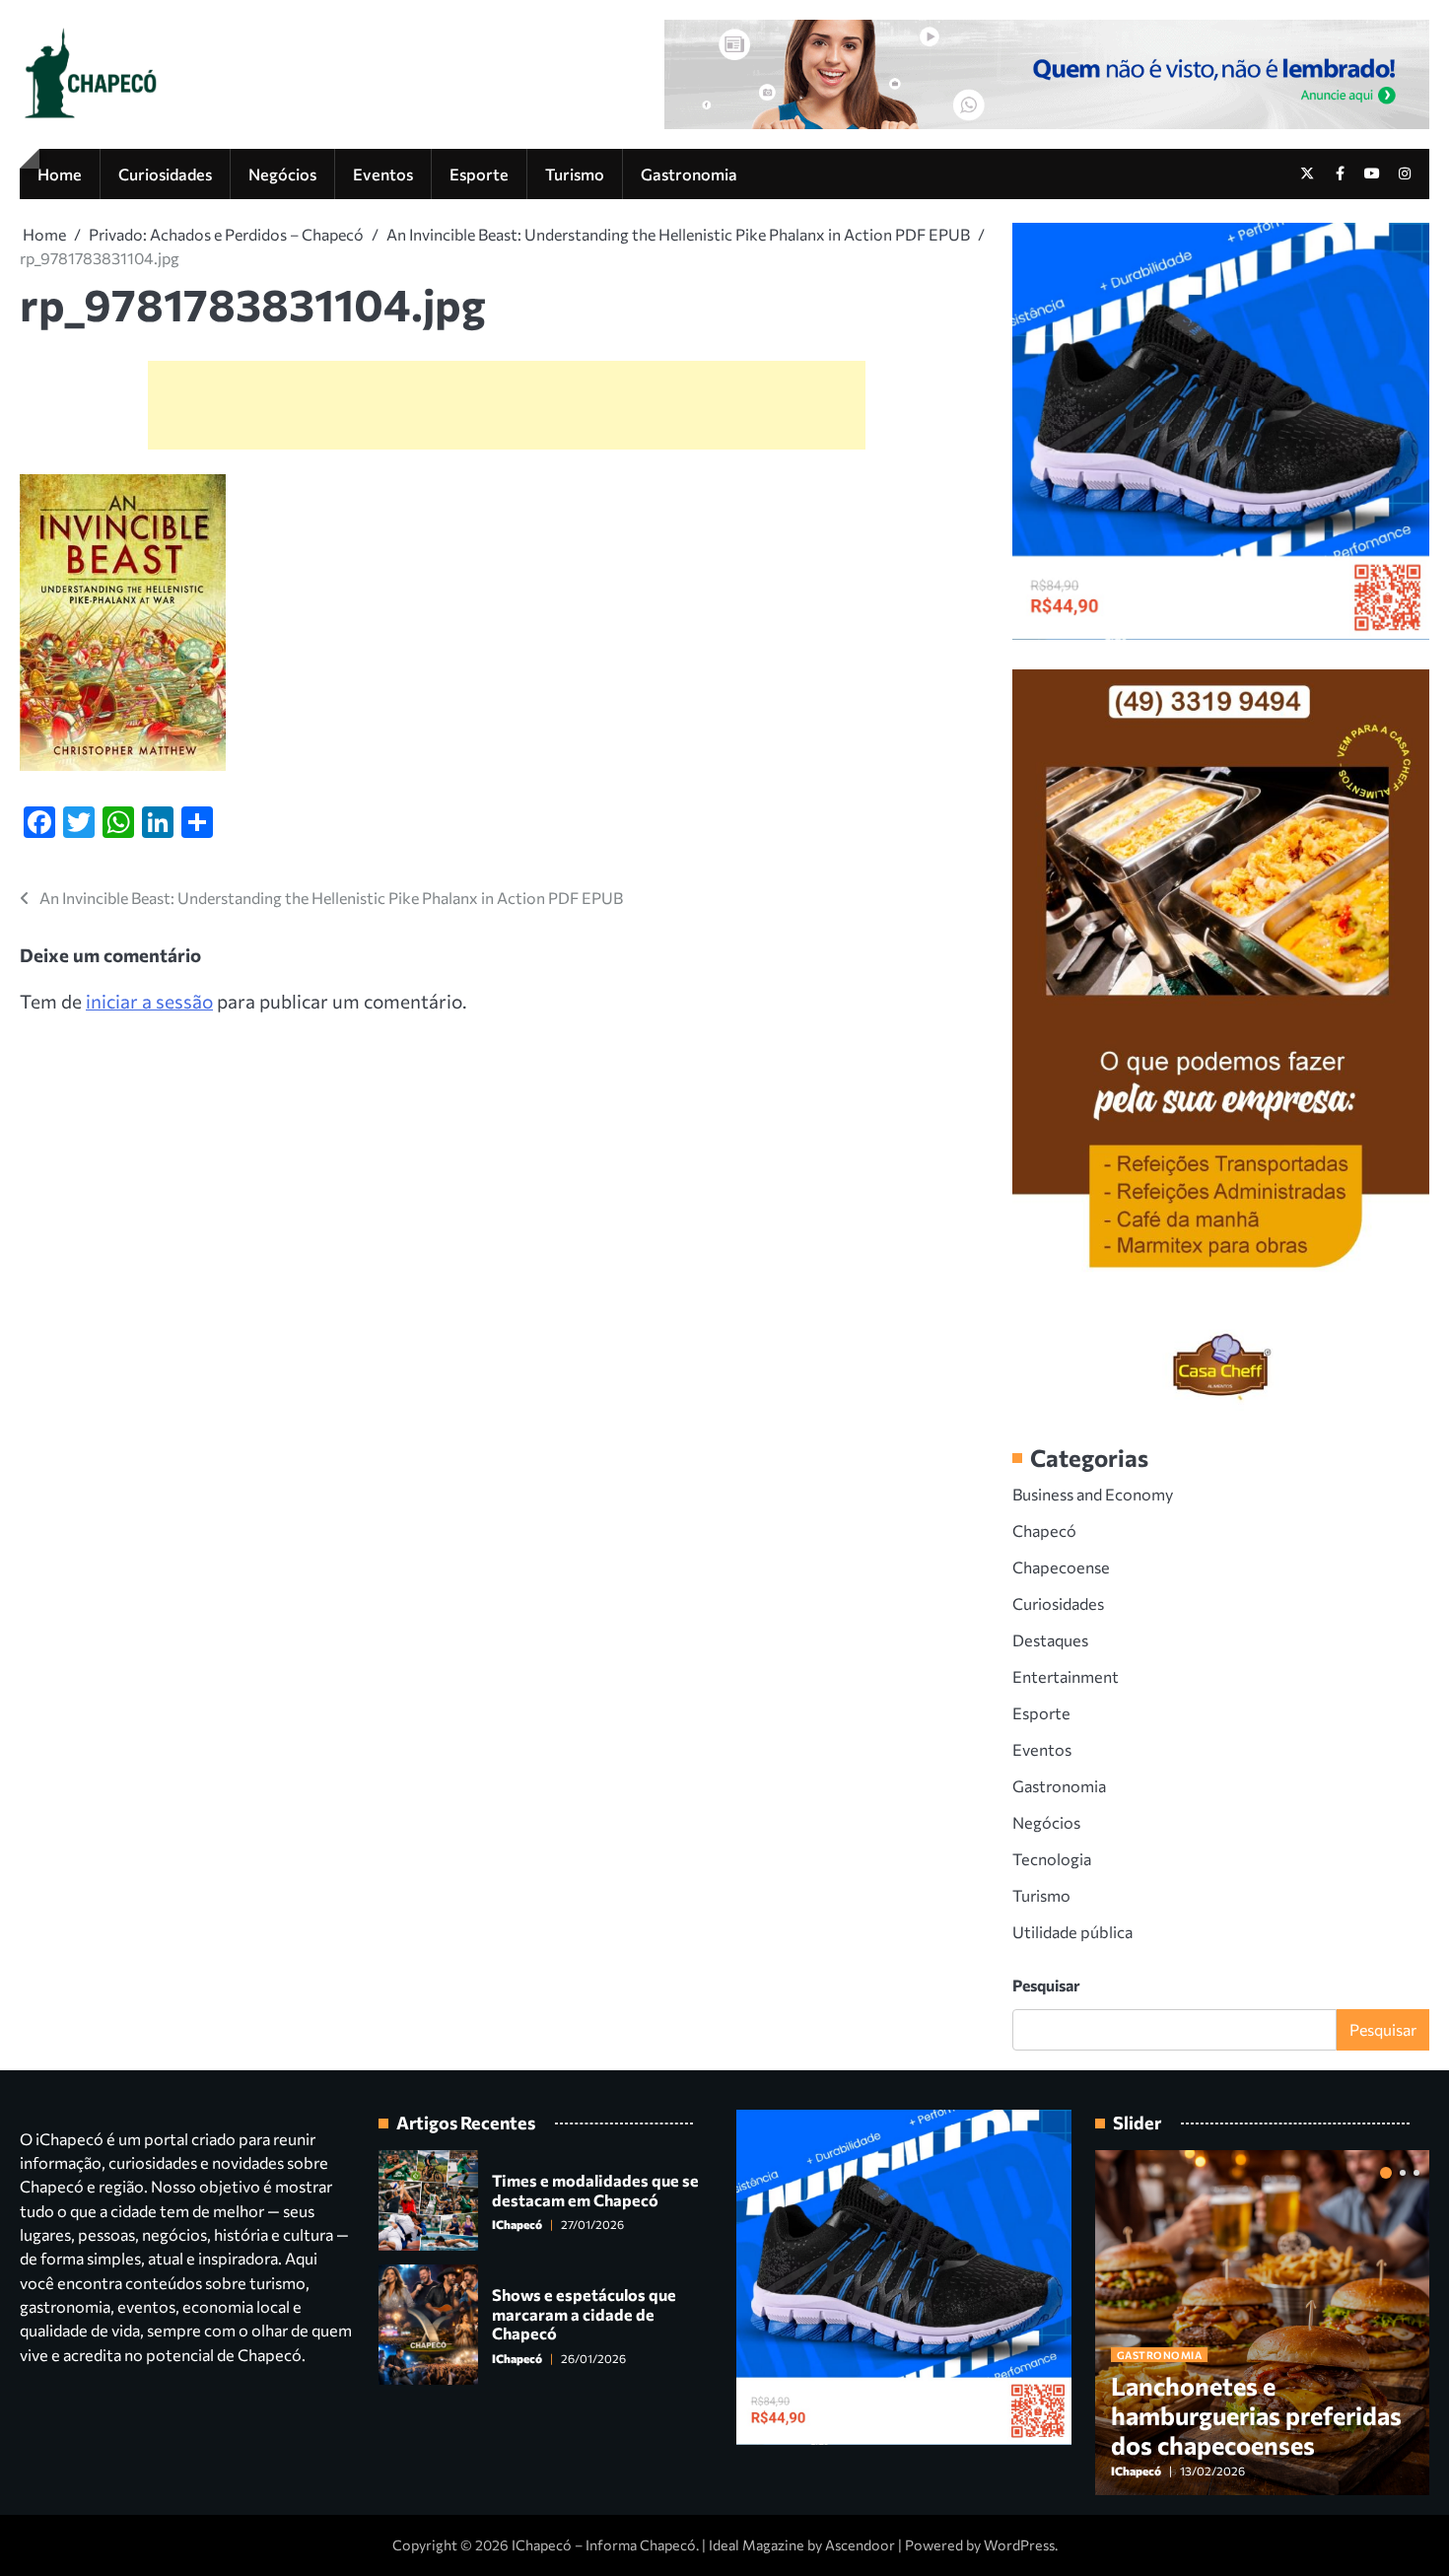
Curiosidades (165, 174)
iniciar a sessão (149, 1001)
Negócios (282, 174)
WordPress (1019, 2545)
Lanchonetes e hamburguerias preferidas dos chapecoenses (1256, 2415)
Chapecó (1044, 1530)
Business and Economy (1093, 1494)
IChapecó (517, 2224)
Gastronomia (689, 174)
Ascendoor (860, 2545)
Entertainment (1066, 1676)
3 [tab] (1416, 2173)
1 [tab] (1386, 2173)
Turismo (575, 174)
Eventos (383, 174)
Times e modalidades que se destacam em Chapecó (595, 2189)
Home (60, 174)
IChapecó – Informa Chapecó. (605, 2545)
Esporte (479, 174)
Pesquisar (1046, 1985)
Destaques (1050, 1639)
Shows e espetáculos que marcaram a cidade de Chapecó (584, 2313)
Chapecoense (1061, 1566)
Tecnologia (1052, 1858)
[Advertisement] (507, 405)
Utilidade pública (1072, 1931)
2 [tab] (1403, 2173)
